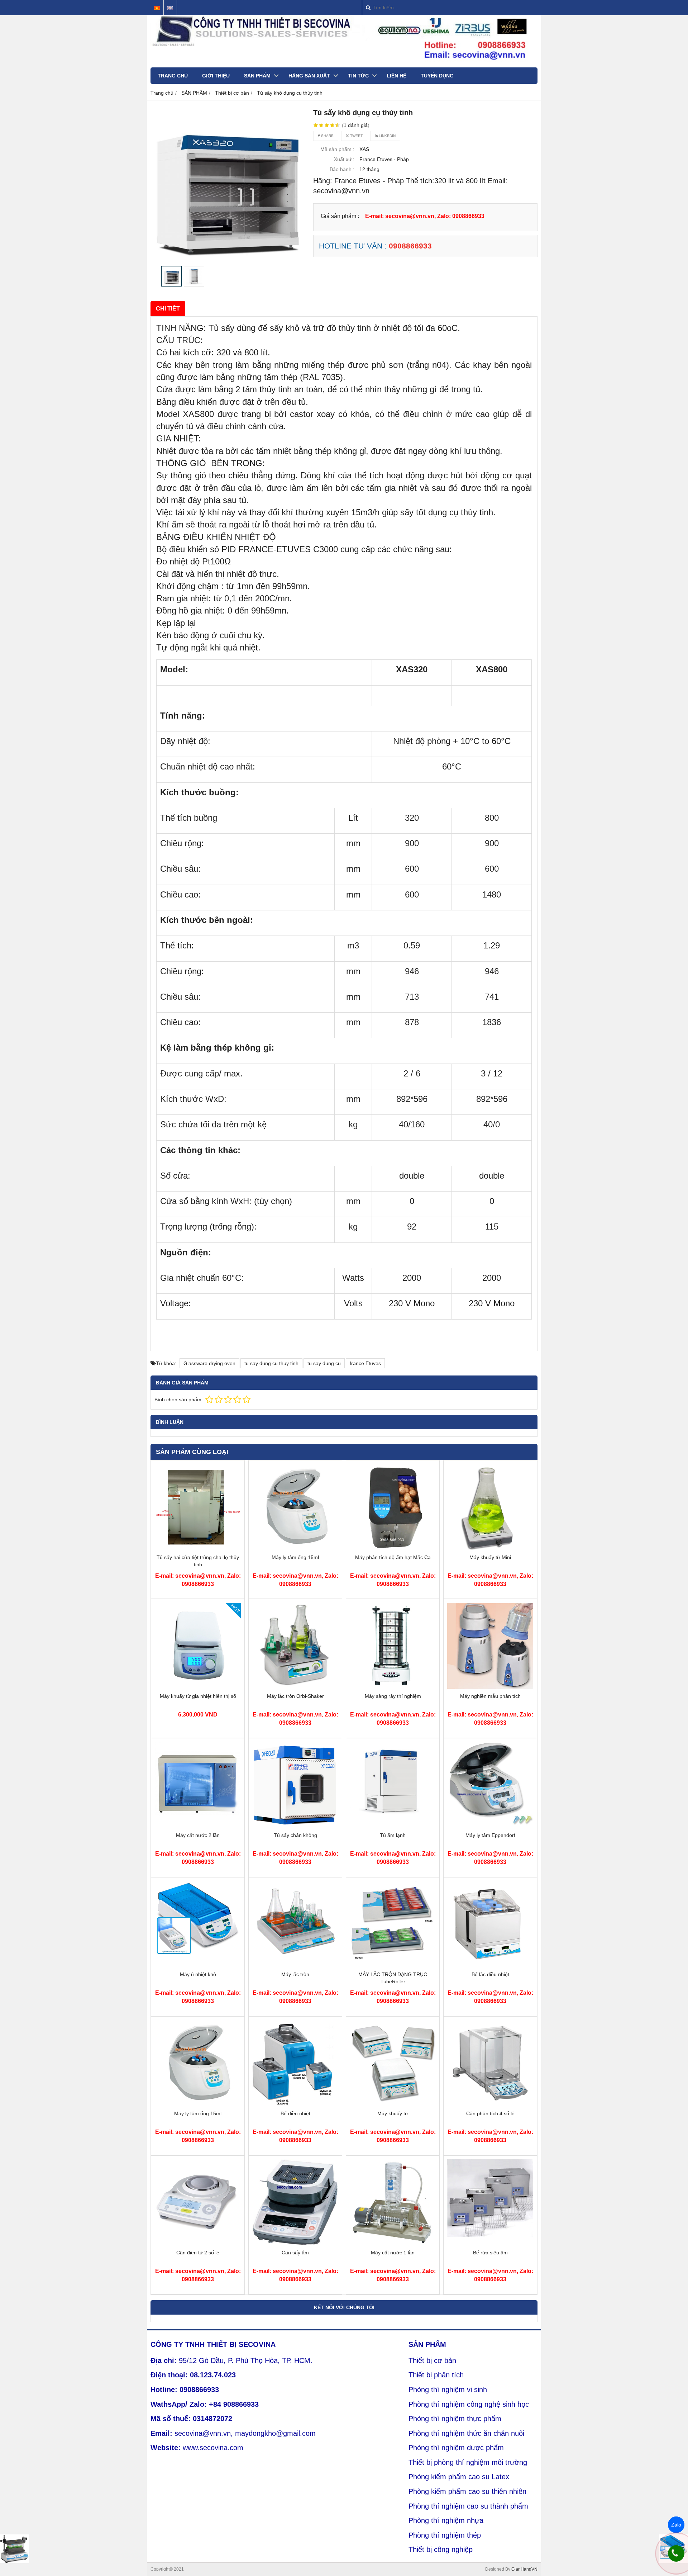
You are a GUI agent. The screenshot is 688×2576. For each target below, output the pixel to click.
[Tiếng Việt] (157, 8)
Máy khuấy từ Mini (490, 1557)
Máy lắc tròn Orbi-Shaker (295, 1696)
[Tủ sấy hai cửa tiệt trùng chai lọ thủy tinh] (198, 1548)
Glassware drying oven (209, 1363)
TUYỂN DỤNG (437, 76)
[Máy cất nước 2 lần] (198, 1826)
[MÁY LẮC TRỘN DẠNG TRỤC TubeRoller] (393, 1965)
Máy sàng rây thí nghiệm (393, 1696)
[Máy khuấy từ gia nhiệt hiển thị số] (198, 1687)
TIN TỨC (358, 76)
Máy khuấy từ (393, 2113)
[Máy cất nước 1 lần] (393, 2244)
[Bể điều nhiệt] (295, 2104)
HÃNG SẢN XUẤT (309, 76)
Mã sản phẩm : (337, 149)
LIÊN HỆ (396, 76)
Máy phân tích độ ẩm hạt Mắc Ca (393, 1557)
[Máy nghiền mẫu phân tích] (490, 1687)
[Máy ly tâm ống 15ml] (295, 1548)
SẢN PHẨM (257, 76)
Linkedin (387, 136)
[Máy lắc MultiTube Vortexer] (14, 2549)
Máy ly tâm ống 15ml (295, 1557)
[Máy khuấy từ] (393, 2104)
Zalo (676, 2525)
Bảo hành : (342, 169)
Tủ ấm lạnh (393, 1835)
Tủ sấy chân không (295, 1835)
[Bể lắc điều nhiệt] (490, 1965)
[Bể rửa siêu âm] (490, 2244)
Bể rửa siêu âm (490, 2253)
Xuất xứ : (344, 159)
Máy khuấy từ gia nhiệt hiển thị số (198, 1696)
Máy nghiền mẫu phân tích (490, 1696)
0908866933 (410, 246)
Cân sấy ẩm (295, 2253)
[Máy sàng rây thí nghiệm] (393, 1687)
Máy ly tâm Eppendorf (490, 1835)
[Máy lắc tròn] (295, 1965)
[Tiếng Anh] (170, 8)
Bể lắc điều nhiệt (490, 1974)
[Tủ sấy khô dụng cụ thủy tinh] (228, 185)
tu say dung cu (324, 1363)
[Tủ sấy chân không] (295, 1826)
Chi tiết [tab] (168, 308)
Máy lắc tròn (295, 1974)
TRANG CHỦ (173, 76)
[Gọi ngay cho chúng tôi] (676, 2553)
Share (327, 136)
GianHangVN (524, 2569)
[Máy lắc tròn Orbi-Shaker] (295, 1687)
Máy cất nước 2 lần (198, 1835)
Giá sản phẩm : (340, 216)
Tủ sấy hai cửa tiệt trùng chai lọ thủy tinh (198, 1561)
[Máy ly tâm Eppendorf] (490, 1826)
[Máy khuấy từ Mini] (490, 1548)
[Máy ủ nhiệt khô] (198, 1965)
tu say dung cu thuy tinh (271, 1363)
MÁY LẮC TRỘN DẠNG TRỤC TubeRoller (393, 1978)
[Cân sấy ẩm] (295, 2244)
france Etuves (365, 1363)
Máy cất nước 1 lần (393, 2253)
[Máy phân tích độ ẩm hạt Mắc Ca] (393, 1548)
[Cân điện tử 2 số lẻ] (198, 2244)
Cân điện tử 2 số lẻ (198, 2253)
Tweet (356, 136)
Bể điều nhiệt (295, 2113)
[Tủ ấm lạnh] (393, 1826)
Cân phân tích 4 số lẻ (490, 2113)
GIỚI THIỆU (216, 76)
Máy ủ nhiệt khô (198, 1974)
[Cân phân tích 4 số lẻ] (490, 2104)
